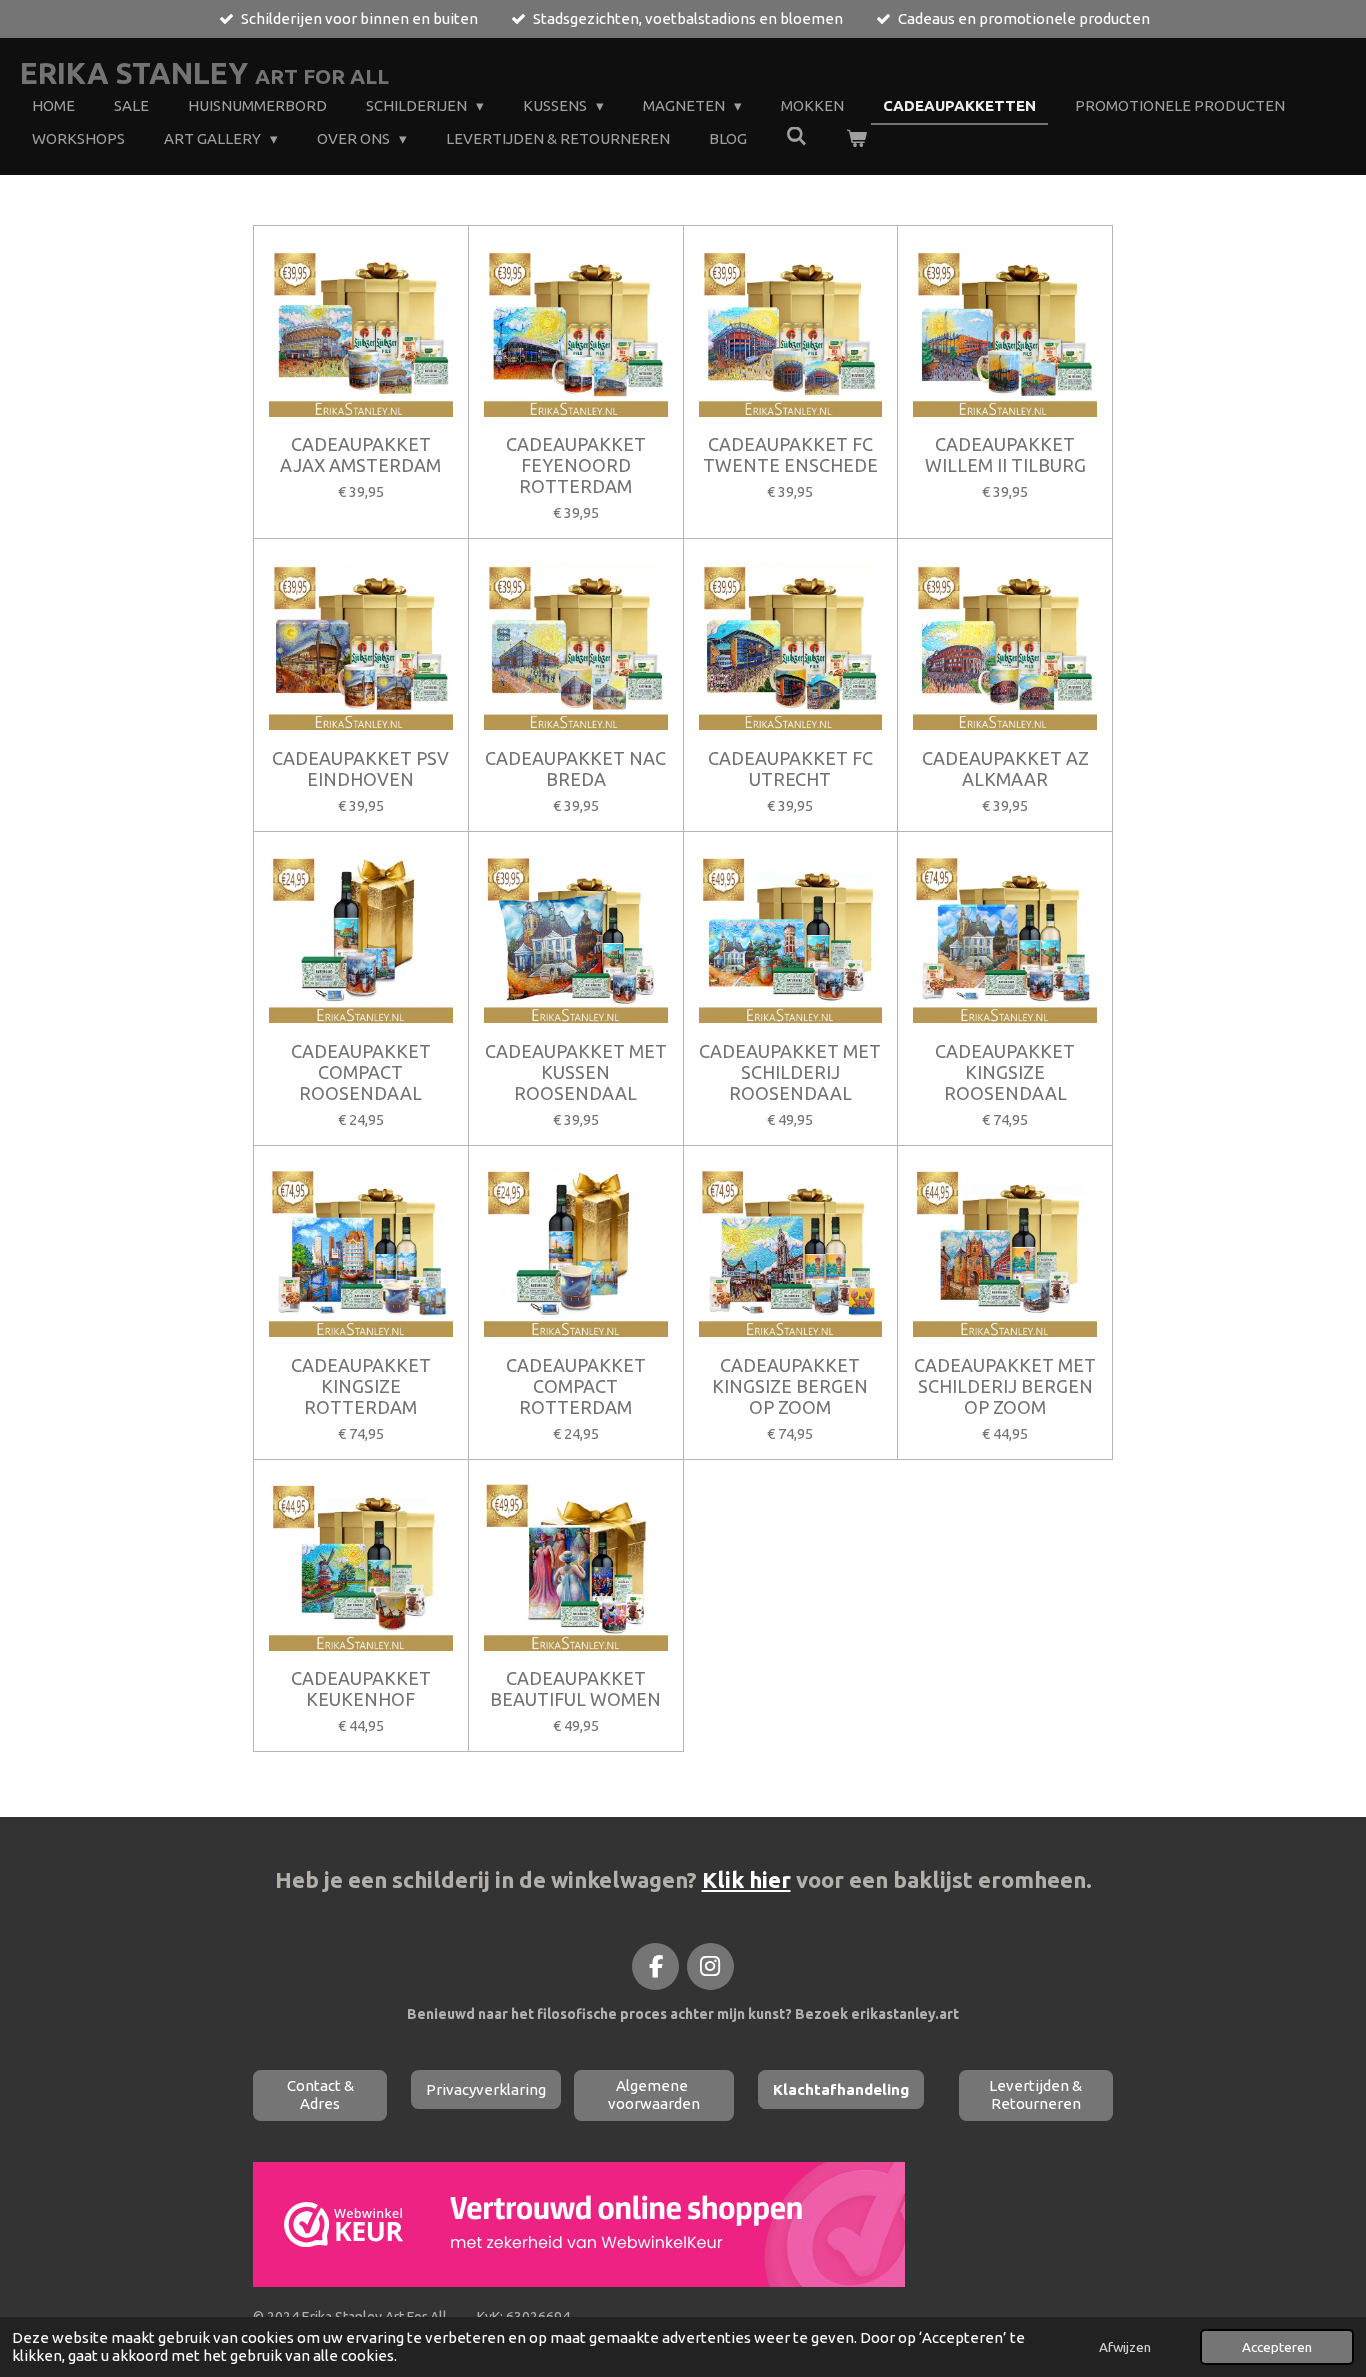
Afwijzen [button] (1125, 2347)
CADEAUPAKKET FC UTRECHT (790, 768)
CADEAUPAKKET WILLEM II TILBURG (1005, 454)
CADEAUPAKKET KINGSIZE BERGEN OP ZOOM (790, 1386)
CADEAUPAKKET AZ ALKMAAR (1005, 768)
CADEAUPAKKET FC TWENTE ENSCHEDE (790, 454)
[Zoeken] (796, 136)
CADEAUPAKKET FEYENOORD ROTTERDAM (576, 465)
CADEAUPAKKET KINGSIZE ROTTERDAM (361, 1386)
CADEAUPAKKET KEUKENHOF (361, 1688)
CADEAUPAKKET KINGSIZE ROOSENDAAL (1005, 1072)
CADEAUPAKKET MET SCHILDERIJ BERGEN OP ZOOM (1005, 1386)
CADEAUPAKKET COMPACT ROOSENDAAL (361, 1072)
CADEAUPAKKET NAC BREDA (575, 768)
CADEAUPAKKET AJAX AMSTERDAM (360, 454)
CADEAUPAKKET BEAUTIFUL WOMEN (575, 1688)
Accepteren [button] (1277, 2347)
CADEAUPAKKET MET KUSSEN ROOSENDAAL (576, 1072)
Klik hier (746, 1879)
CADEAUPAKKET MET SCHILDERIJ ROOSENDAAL (790, 1072)
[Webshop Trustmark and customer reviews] (579, 2282)
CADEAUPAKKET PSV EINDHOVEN (360, 768)
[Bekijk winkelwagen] (856, 139)
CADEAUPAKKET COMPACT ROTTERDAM (576, 1386)
